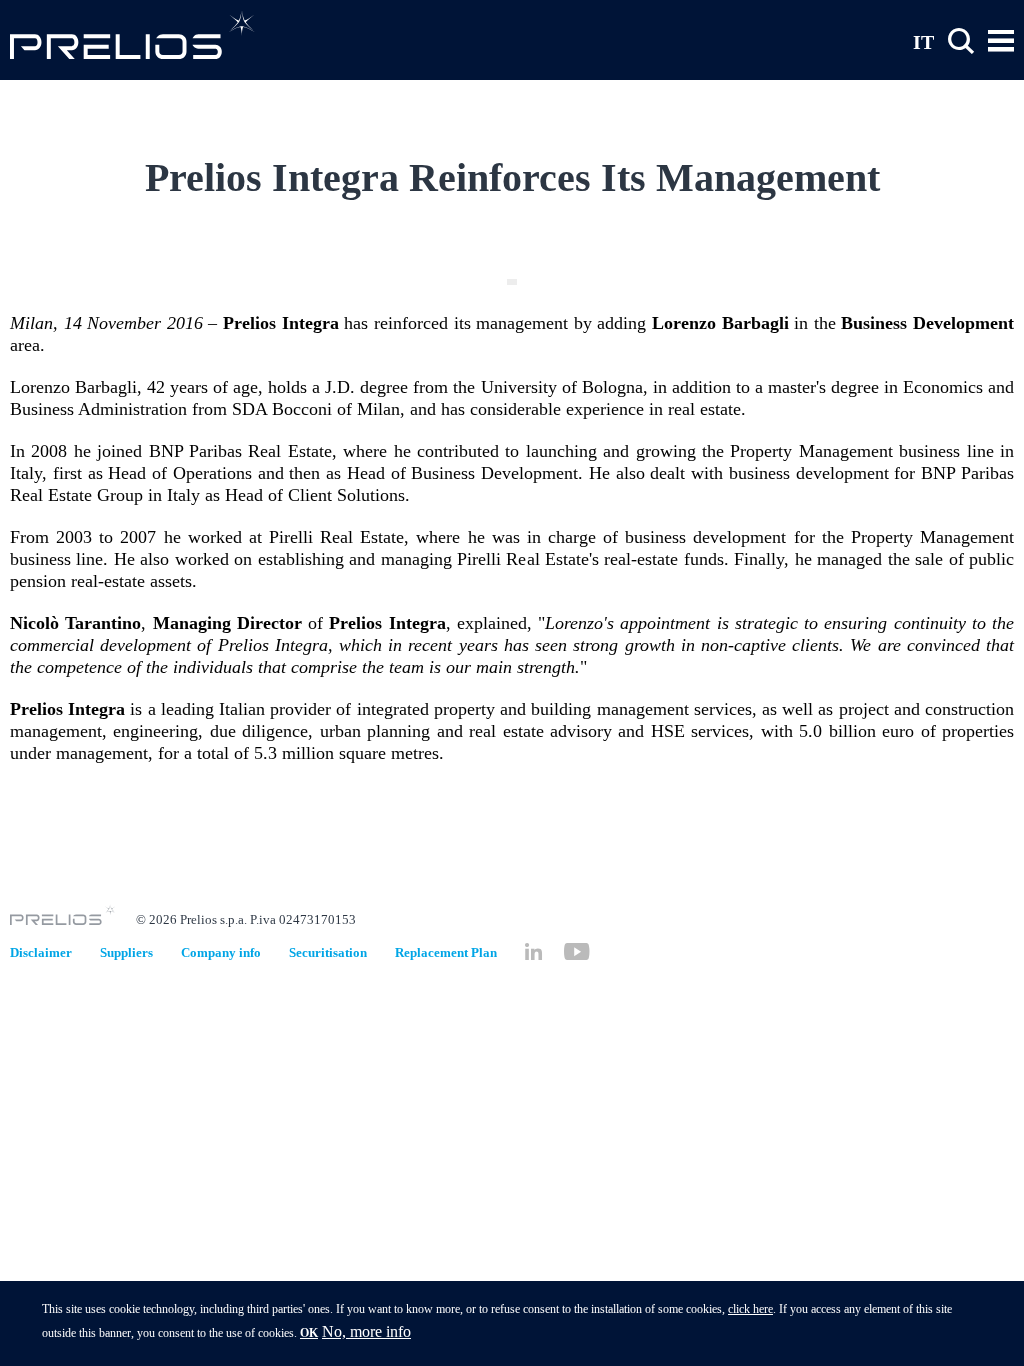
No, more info (366, 1331)
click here (750, 1309)
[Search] (961, 41)
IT (923, 41)
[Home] (132, 34)
